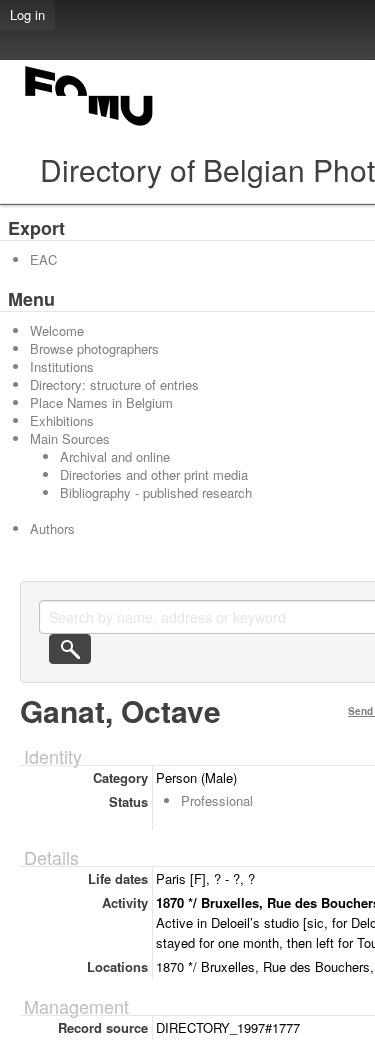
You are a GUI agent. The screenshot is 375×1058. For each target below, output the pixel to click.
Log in (27, 14)
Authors (52, 528)
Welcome (57, 330)
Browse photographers (94, 348)
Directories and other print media (154, 474)
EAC (43, 259)
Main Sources (70, 438)
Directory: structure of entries (114, 384)
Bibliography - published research (156, 492)
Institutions (62, 366)
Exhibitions (62, 420)
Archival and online (115, 456)
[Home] (90, 125)
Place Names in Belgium (101, 402)
